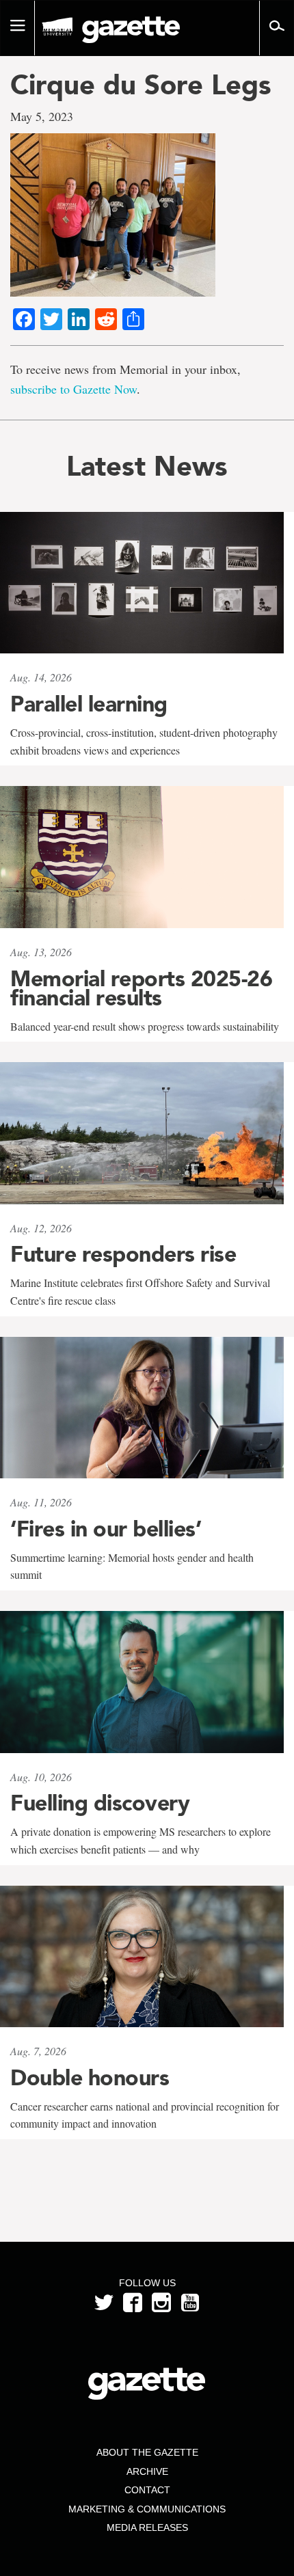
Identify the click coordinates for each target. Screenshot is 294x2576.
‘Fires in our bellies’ (106, 1529)
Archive (147, 2471)
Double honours (90, 2078)
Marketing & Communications (147, 2509)
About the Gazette (147, 2452)
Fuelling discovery (100, 1803)
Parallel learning (89, 704)
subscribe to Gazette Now (73, 389)
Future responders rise (123, 1254)
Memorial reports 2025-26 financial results (141, 988)
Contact (147, 2490)
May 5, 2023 (42, 116)
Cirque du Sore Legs (141, 85)
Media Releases (147, 2527)
